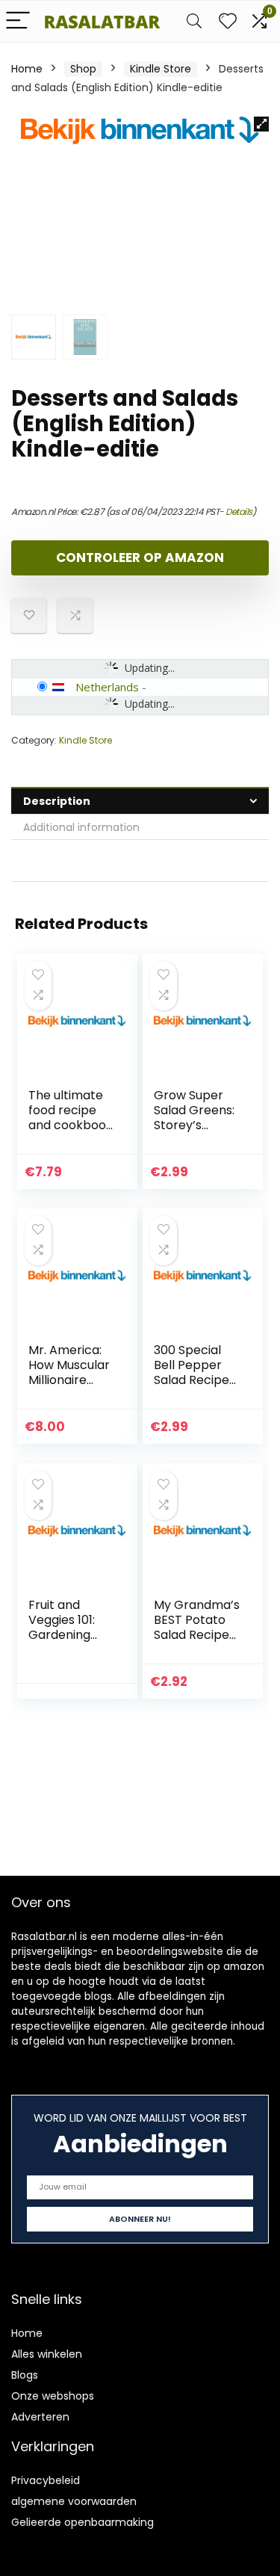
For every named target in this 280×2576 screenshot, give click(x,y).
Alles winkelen (47, 2354)
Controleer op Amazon (140, 557)
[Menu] (18, 21)
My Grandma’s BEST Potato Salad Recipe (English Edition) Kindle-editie (197, 1642)
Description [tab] (57, 801)
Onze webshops (53, 2396)
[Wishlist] (228, 21)
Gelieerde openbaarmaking (83, 2522)
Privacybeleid (46, 2480)
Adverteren (40, 2417)
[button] (261, 124)
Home (27, 69)
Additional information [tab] (81, 827)
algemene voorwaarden (74, 2501)
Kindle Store (161, 69)
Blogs (25, 2375)
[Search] (194, 21)
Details (239, 512)
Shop (83, 69)
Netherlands (107, 687)
